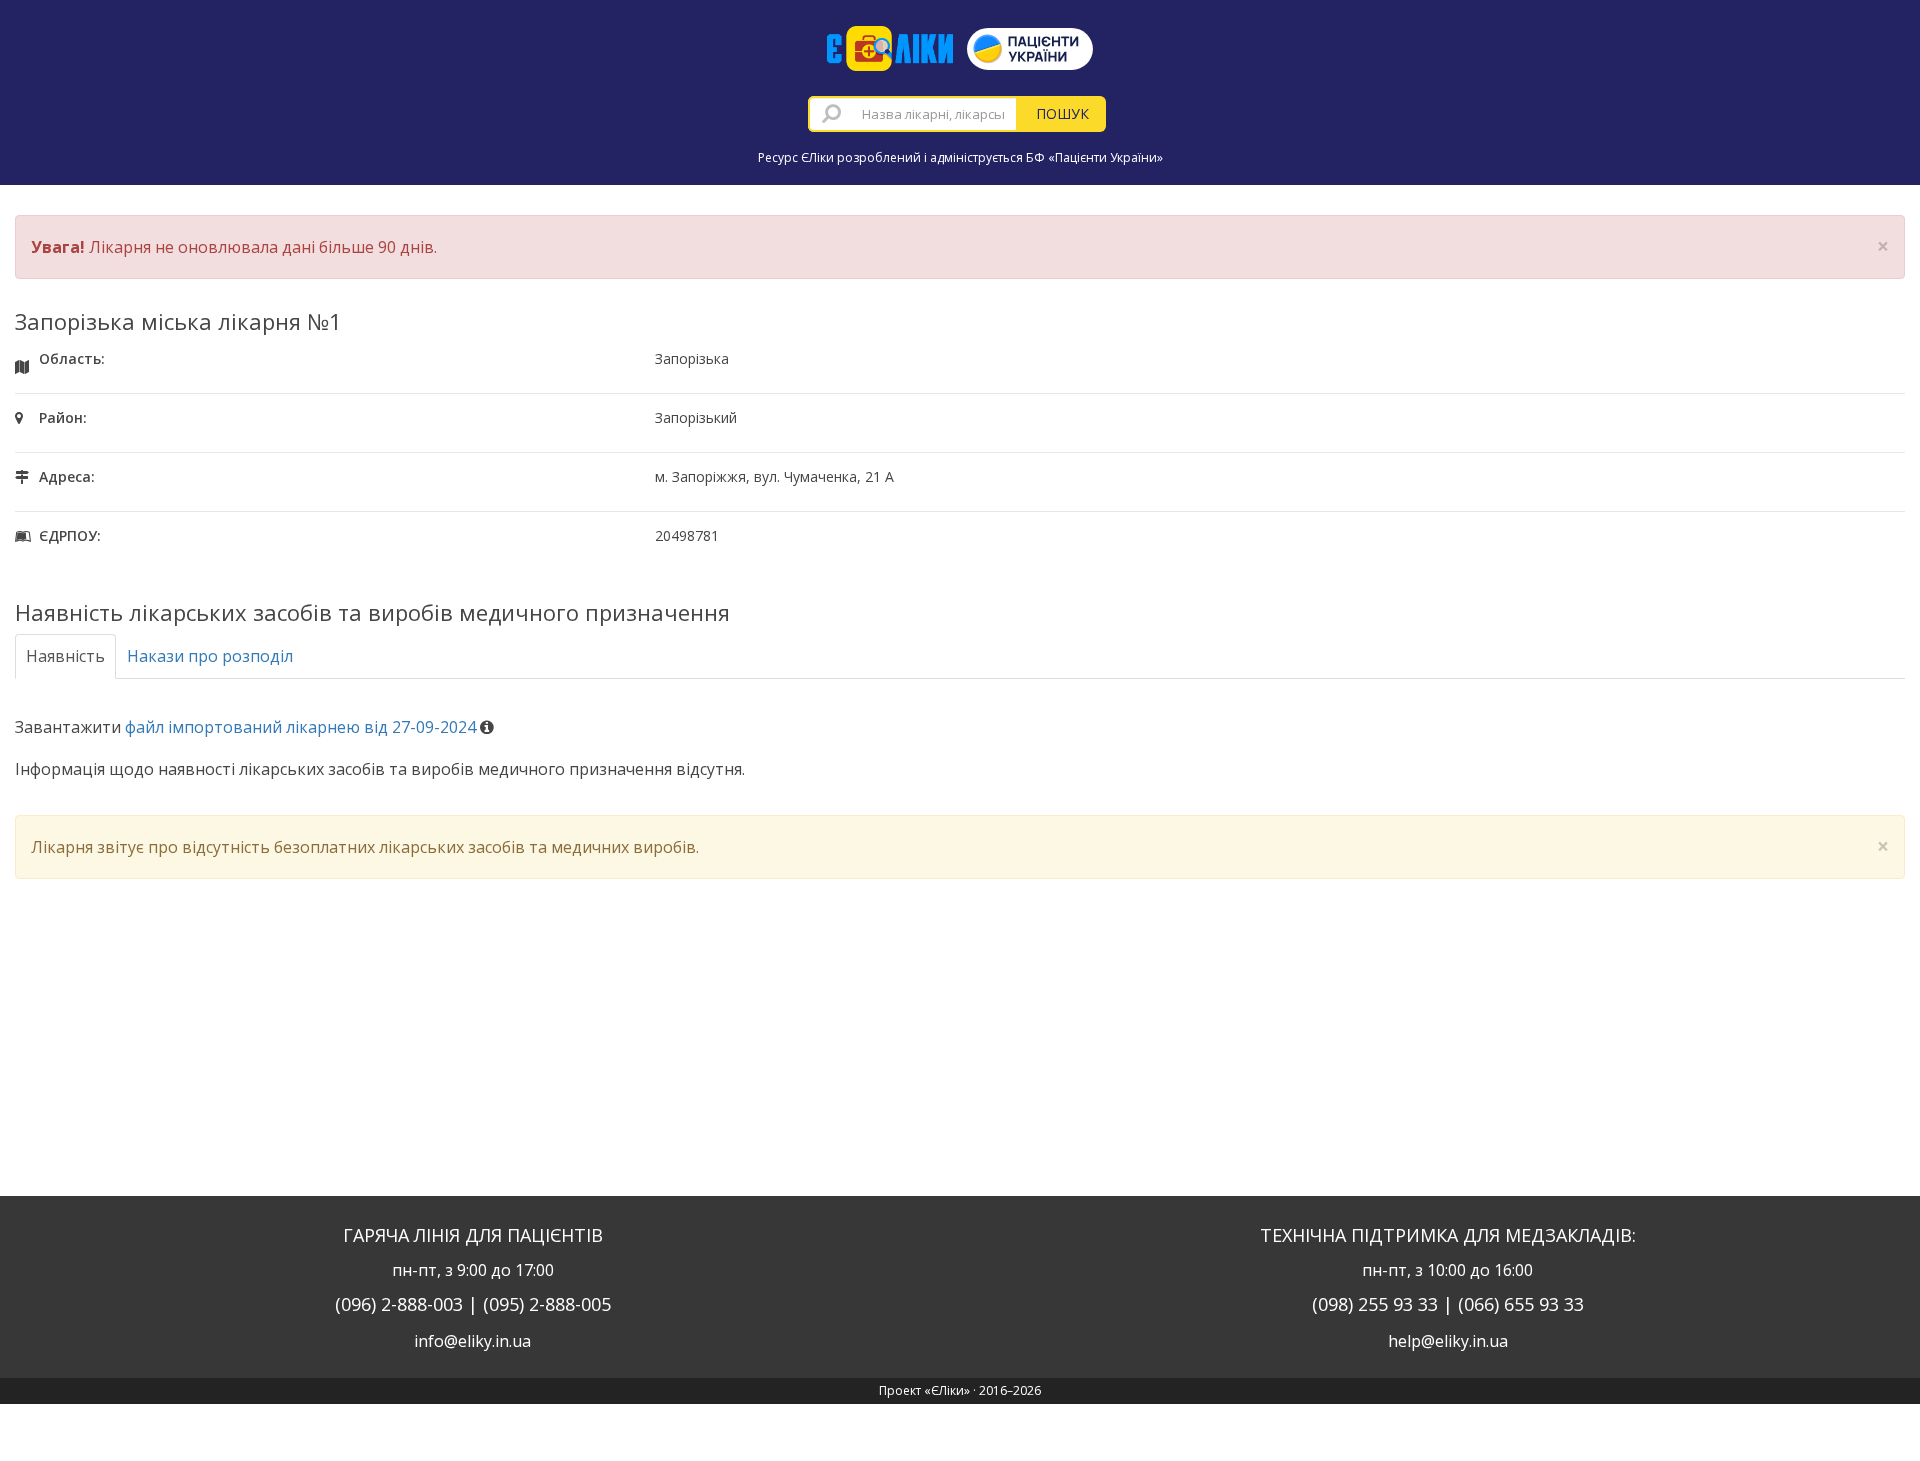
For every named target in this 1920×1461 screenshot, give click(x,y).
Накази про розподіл (210, 656)
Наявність (65, 656)
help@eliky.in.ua (1448, 1341)
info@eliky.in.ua (472, 1341)
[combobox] (913, 114)
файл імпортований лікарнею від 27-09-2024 (300, 727)
